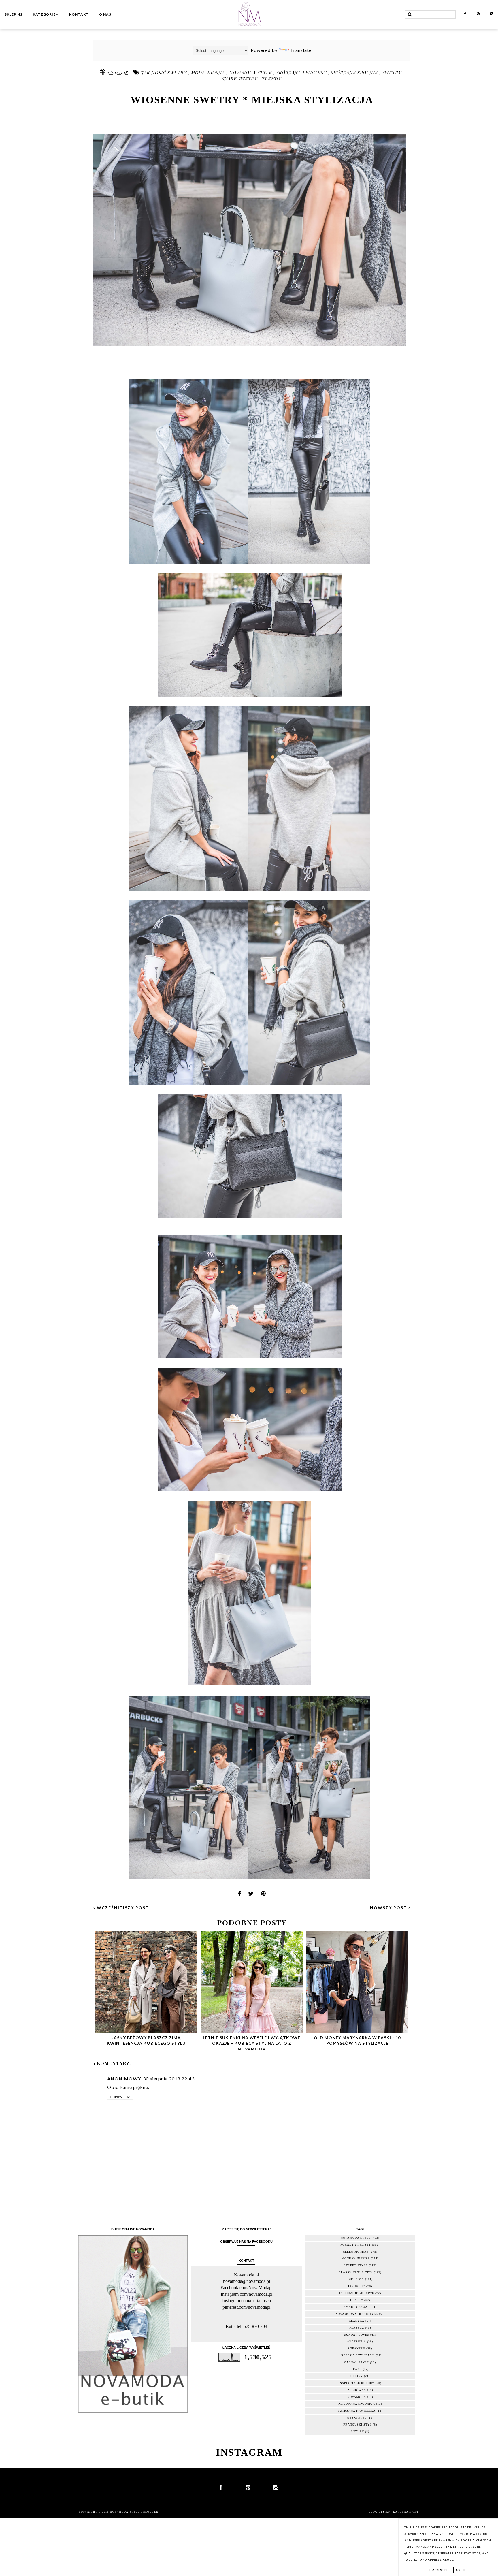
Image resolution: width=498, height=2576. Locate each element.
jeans (357, 2369)
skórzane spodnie (355, 73)
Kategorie (46, 14)
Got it (461, 2570)
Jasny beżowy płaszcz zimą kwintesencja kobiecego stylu (146, 2040)
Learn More (438, 2570)
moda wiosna (209, 73)
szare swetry (240, 79)
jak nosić (356, 2286)
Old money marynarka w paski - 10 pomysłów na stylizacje (357, 2040)
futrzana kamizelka (357, 2411)
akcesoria (356, 2341)
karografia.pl (406, 2512)
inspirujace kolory (356, 2383)
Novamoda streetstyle (357, 2314)
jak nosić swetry (165, 73)
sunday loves (357, 2335)
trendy (271, 79)
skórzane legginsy (302, 73)
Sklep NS (14, 14)
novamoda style (251, 73)
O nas (105, 14)
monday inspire (356, 2258)
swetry (393, 73)
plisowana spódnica (357, 2404)
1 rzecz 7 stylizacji (356, 2355)
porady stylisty (356, 2245)
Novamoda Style (126, 2512)
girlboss (356, 2279)
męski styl (357, 2418)
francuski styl (358, 2424)
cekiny (357, 2376)
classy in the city (356, 2272)
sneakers (356, 2348)
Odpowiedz (120, 2097)
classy (357, 2300)
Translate (301, 50)
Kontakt (79, 14)
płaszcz (357, 2328)
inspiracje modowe (357, 2293)
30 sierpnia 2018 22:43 (169, 2079)
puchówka (357, 2390)
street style (356, 2265)
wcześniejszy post (122, 1908)
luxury (357, 2431)
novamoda (357, 2397)
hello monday (356, 2252)
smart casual (357, 2307)
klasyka (356, 2321)
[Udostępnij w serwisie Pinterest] (263, 1895)
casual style (356, 2362)
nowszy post (389, 1908)
